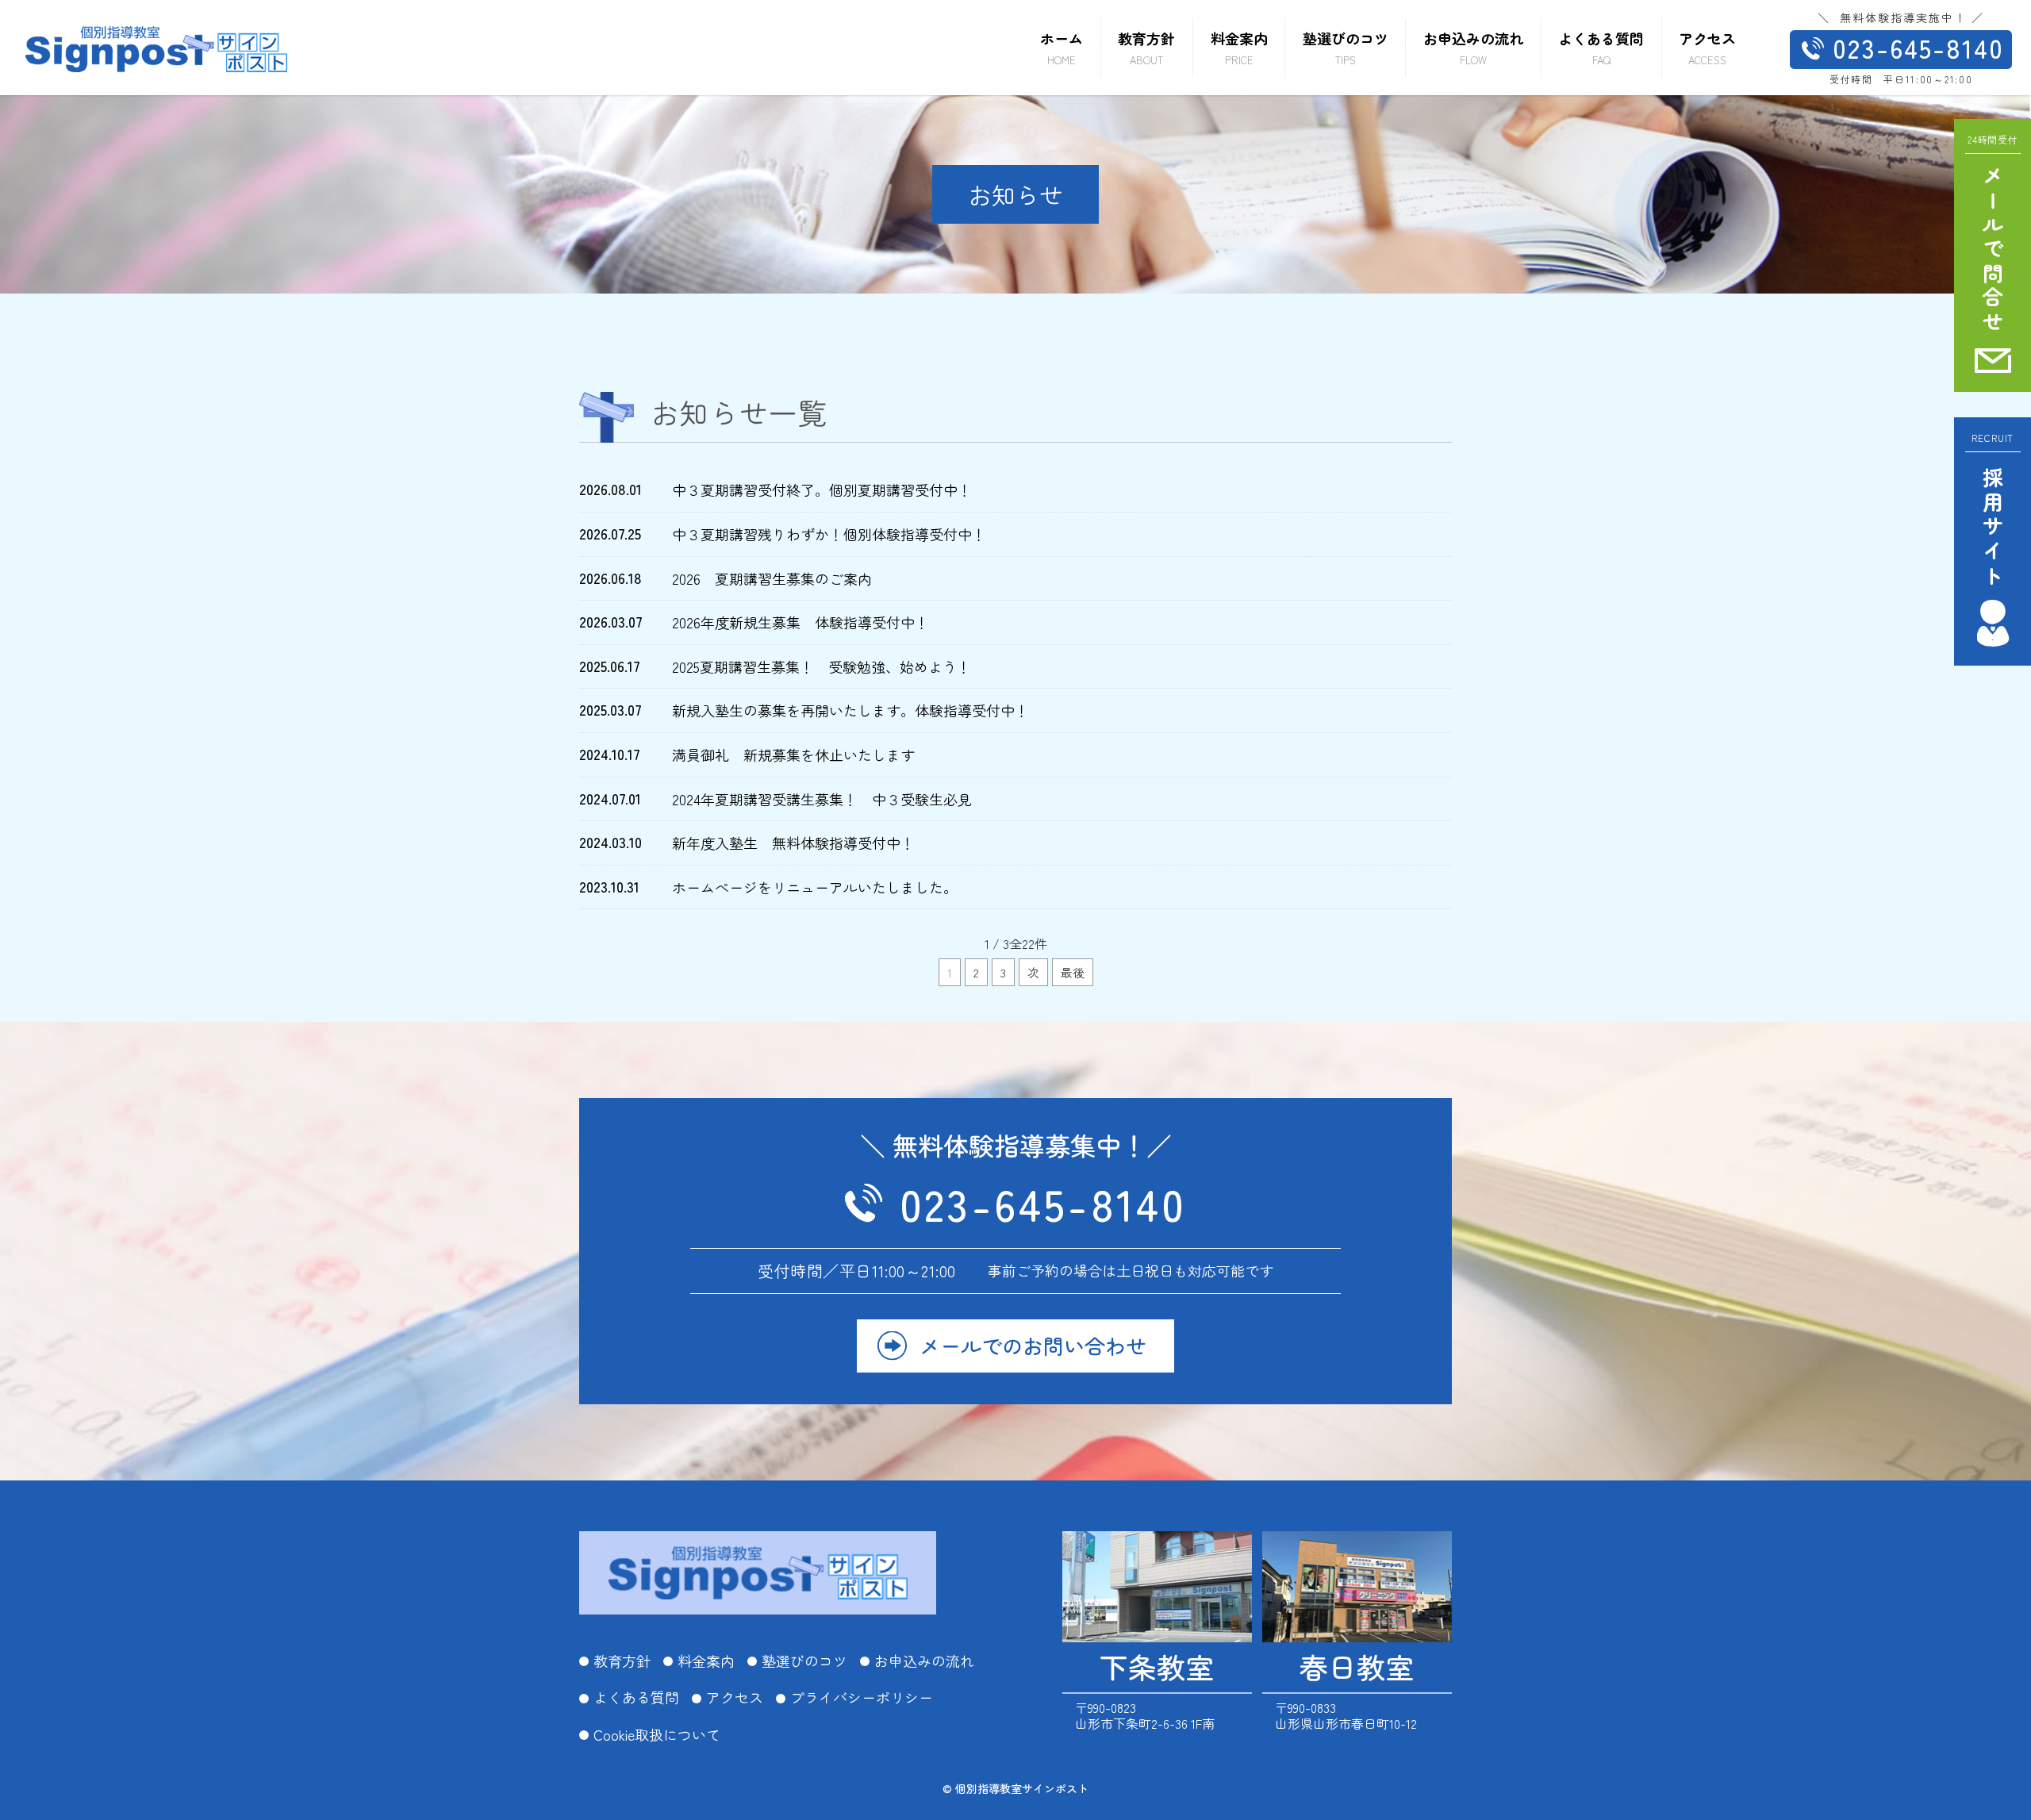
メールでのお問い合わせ (1033, 1345)
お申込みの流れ (924, 1661)
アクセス (735, 1698)
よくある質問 (636, 1698)
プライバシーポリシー (862, 1698)
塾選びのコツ (804, 1661)
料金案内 (706, 1661)
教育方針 (622, 1661)
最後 (1073, 972)
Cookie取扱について (657, 1735)
